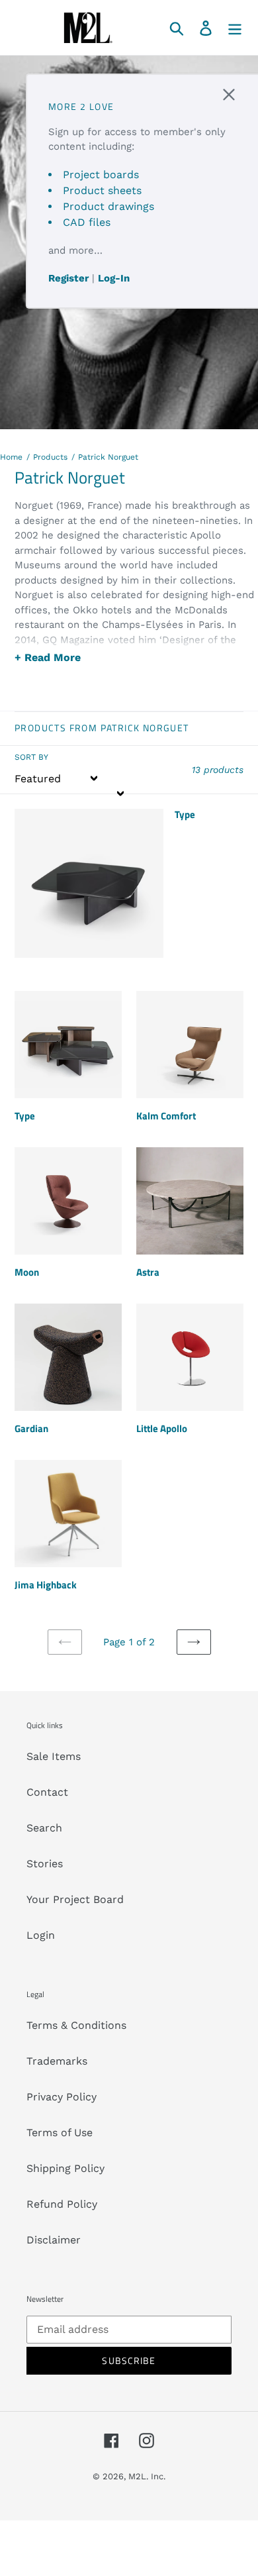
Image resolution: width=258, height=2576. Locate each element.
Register (68, 278)
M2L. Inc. (147, 2476)
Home (11, 457)
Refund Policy (62, 2204)
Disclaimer (54, 2240)
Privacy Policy (62, 2097)
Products (50, 457)
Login (41, 1935)
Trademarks (57, 2061)
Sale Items (54, 1756)
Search (44, 1828)
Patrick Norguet (108, 457)
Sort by (31, 757)
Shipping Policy (65, 2168)
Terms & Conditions (76, 2025)
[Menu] (235, 27)
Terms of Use (60, 2133)
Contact (47, 1792)
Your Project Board (75, 1899)
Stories (45, 1864)
